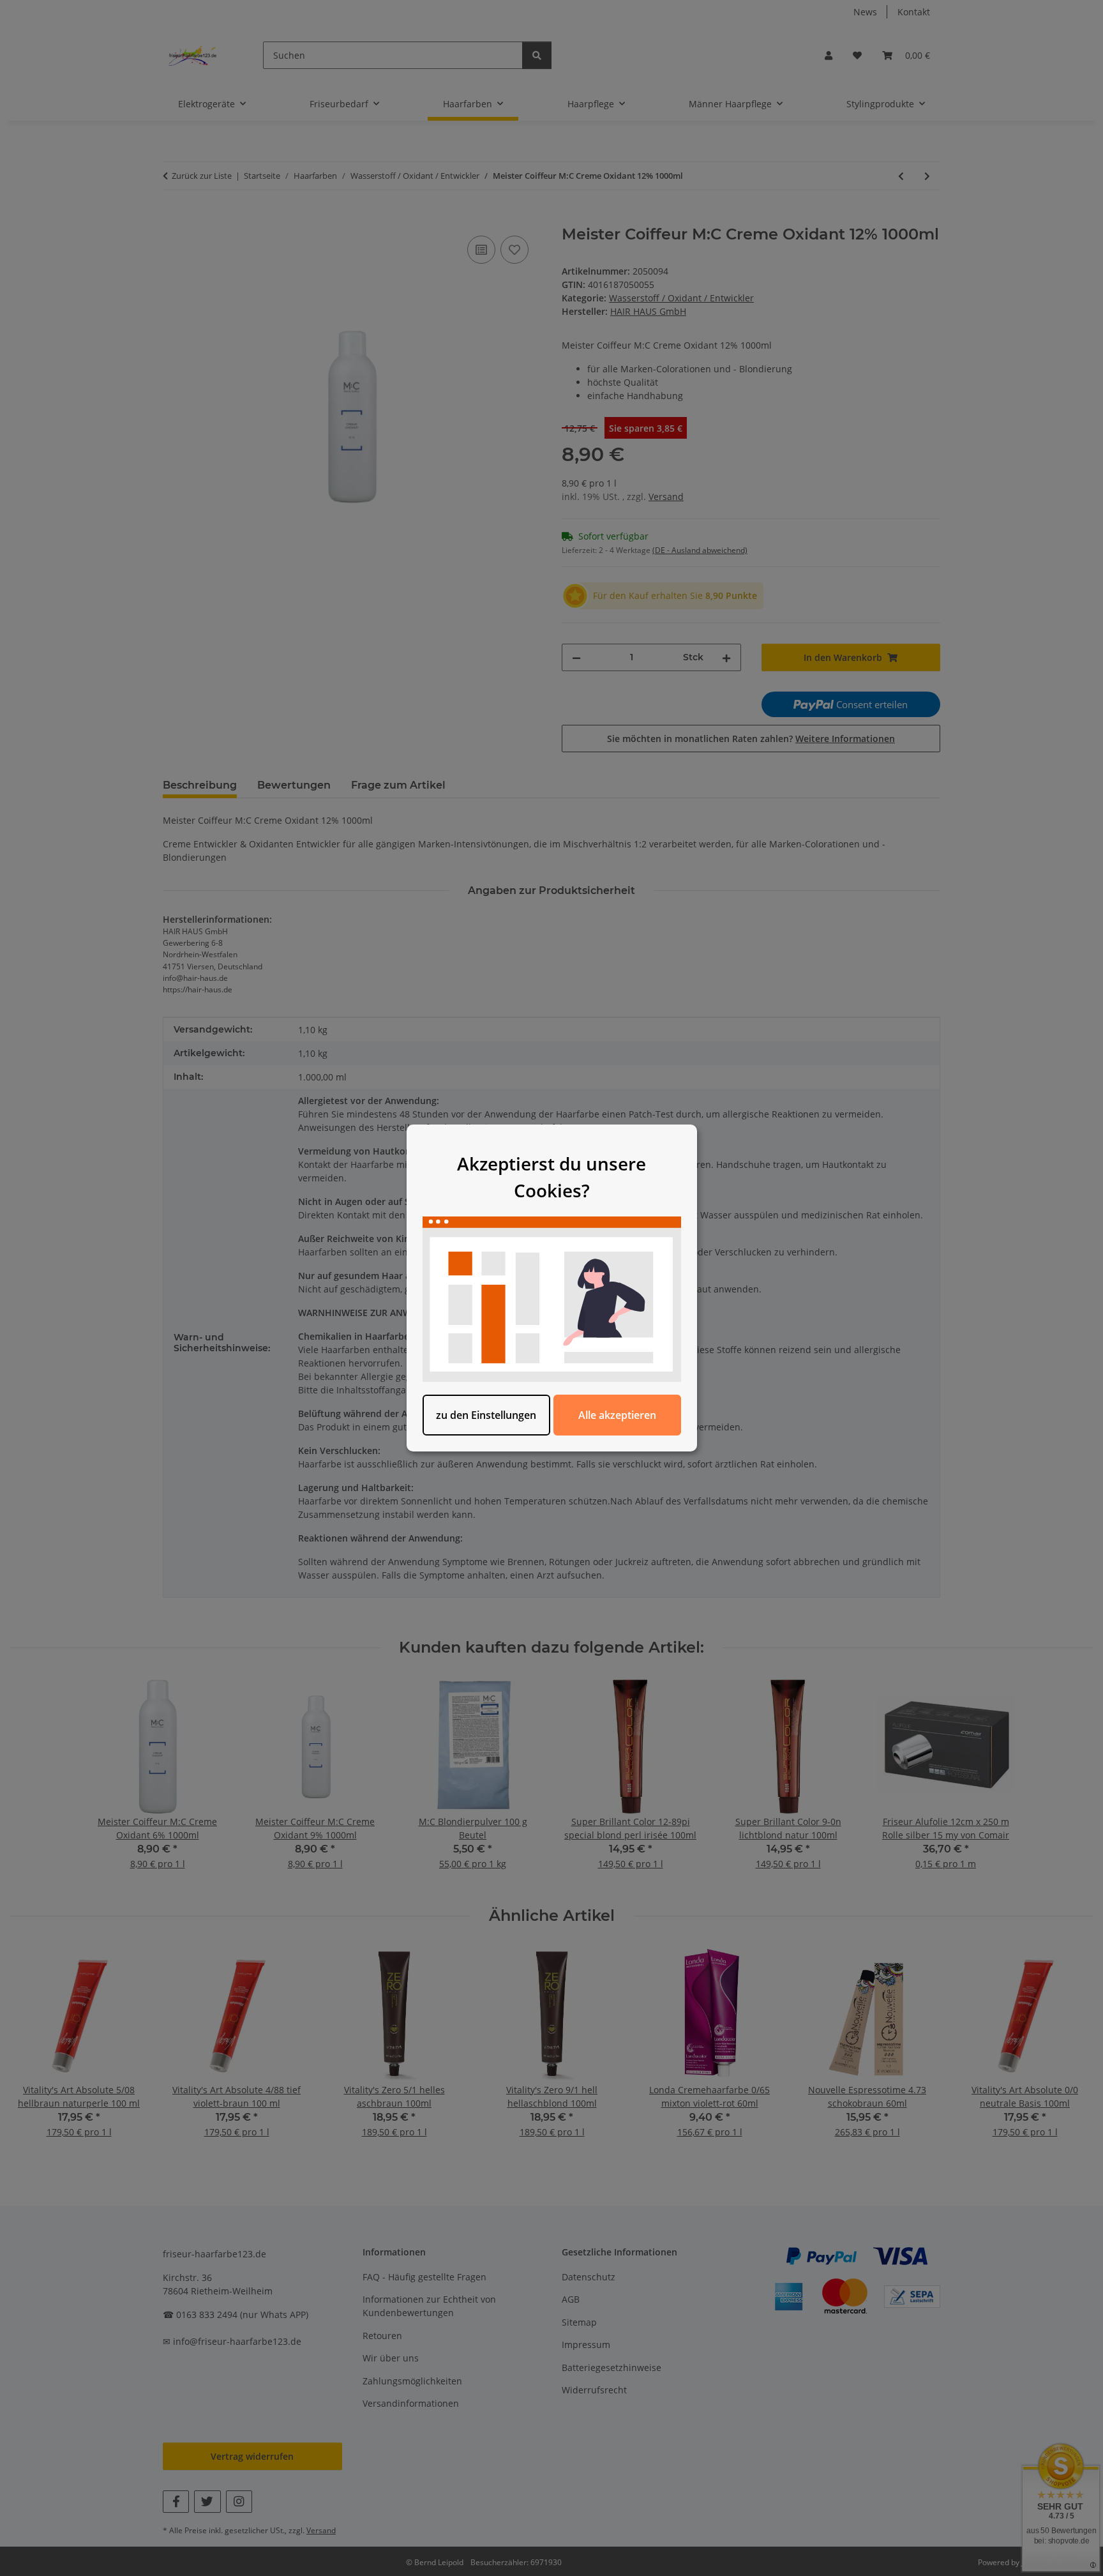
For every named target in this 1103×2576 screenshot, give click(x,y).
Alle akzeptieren (617, 1415)
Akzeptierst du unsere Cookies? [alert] (551, 1177)
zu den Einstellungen (486, 1415)
